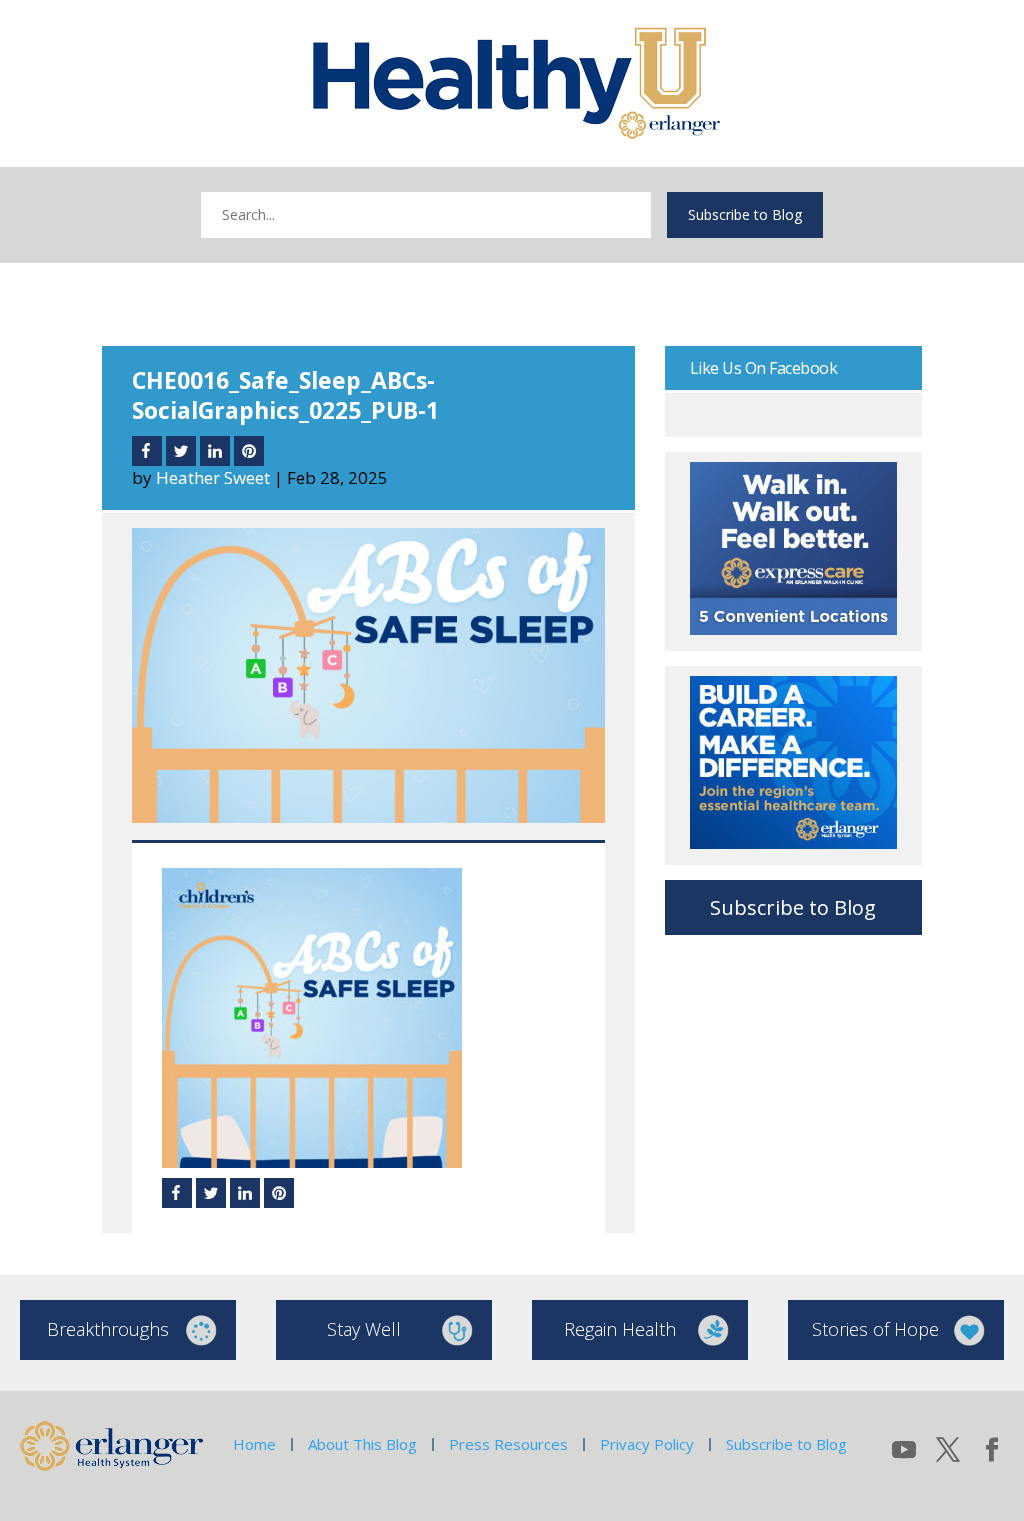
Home (254, 1444)
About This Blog (362, 1444)
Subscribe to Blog (745, 214)
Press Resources (508, 1444)
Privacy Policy (647, 1444)
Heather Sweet (213, 477)
